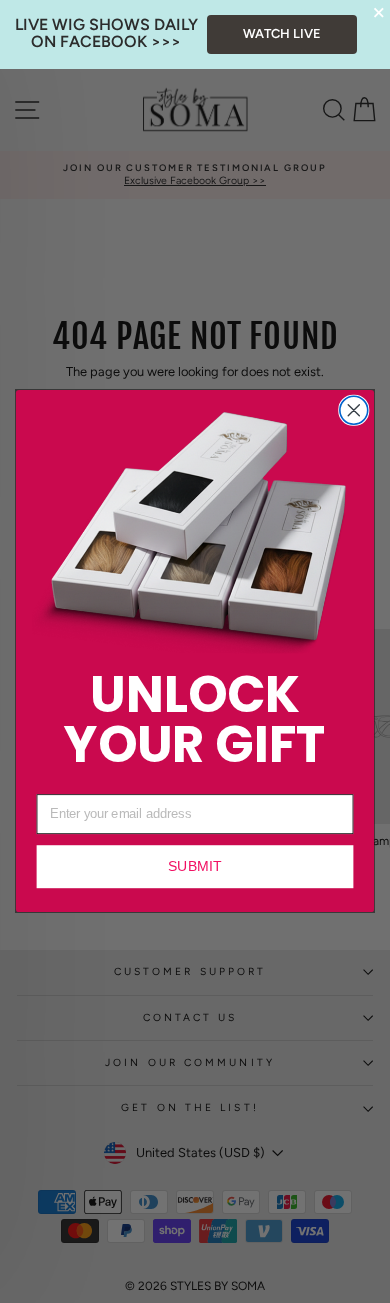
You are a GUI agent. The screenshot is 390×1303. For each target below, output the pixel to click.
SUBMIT (195, 867)
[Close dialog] (354, 411)
